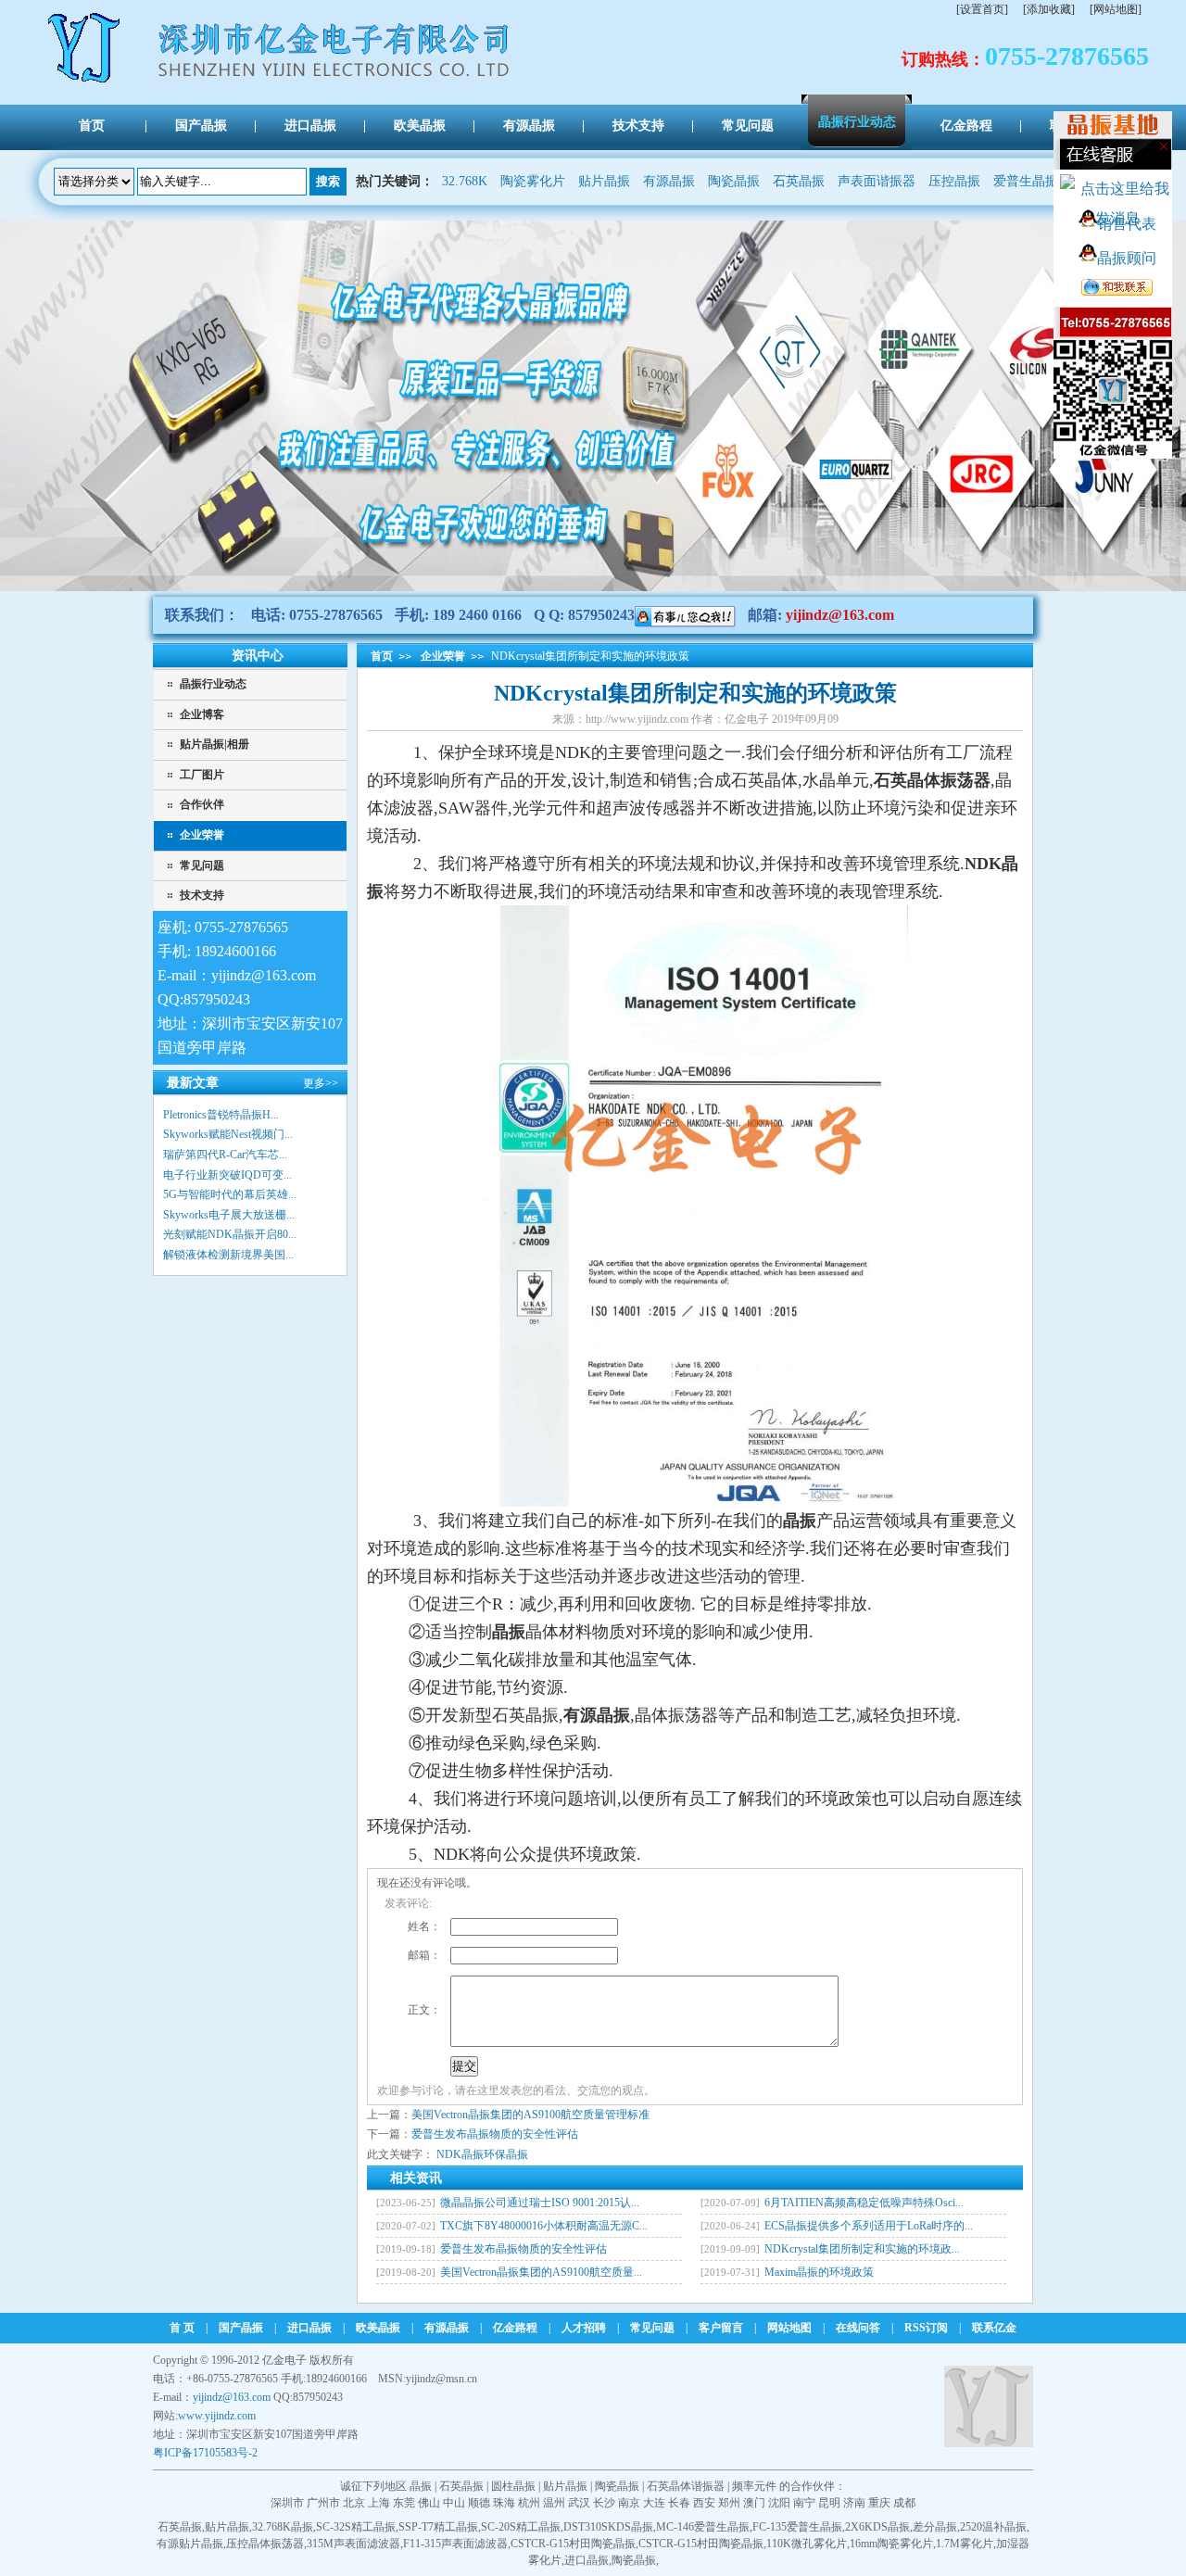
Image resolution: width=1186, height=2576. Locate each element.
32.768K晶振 (283, 2527)
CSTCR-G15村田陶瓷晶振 (573, 2544)
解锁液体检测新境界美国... (228, 1255)
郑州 (729, 2503)
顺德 (479, 2503)
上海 (379, 2503)
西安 (704, 2503)
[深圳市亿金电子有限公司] (85, 82)
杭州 (529, 2503)
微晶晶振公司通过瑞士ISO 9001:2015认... (540, 2203)
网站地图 (789, 2328)
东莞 (404, 2503)
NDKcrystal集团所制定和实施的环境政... (862, 2249)
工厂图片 (202, 775)
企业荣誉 (202, 835)
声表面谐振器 (877, 181)
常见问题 (202, 865)
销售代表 (1127, 224)
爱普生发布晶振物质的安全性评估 (495, 2134)
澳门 (754, 2503)
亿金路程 (515, 2328)
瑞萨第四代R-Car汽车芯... (225, 1155)
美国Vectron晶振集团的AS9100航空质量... (541, 2272)
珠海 (504, 2503)
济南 (854, 2503)
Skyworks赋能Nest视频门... (228, 1134)
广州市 (323, 2503)
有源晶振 (669, 181)
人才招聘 (584, 2328)
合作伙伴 (202, 804)
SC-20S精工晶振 (521, 2527)
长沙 (604, 2503)
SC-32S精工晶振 (356, 2527)
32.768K (465, 181)
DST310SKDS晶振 (608, 2527)
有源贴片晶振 (190, 2544)
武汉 (579, 2503)
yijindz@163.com (840, 615)
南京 (629, 2503)
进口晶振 (309, 2328)
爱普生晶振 (1026, 181)
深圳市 (287, 2503)
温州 (554, 2503)
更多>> (321, 1083)
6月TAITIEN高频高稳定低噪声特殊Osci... (864, 2203)
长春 (679, 2503)
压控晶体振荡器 (265, 2544)
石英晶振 (799, 181)
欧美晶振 (378, 2328)
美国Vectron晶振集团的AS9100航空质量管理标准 (530, 2115)
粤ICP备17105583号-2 (205, 2453)
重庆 (879, 2503)
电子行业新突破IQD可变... (227, 1175)
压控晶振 (954, 181)
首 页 (182, 2328)
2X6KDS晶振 (877, 2527)
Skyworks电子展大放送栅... (229, 1215)
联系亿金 (994, 2328)
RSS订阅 (926, 2328)
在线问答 (858, 2328)
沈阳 (779, 2503)
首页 (382, 656)
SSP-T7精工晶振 (438, 2527)
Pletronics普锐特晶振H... (221, 1115)
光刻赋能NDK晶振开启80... (230, 1234)
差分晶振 (935, 2527)
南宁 (804, 2503)
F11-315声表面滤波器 (455, 2544)
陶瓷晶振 (734, 181)
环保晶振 (506, 2154)
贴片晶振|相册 (214, 744)
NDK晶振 (460, 2154)
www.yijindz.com (217, 2416)
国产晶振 (241, 2328)
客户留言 (721, 2328)
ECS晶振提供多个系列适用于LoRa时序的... (869, 2226)
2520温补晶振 (993, 2527)
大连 (654, 2503)
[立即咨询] (685, 615)
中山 (454, 2503)
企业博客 (202, 714)
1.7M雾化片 (965, 2544)
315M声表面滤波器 (353, 2544)
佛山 (429, 2503)
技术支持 (202, 895)
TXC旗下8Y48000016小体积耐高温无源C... (544, 2226)
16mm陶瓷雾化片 (891, 2544)
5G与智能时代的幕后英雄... (230, 1194)
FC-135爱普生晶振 (797, 2527)
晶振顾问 (1127, 258)
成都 (904, 2503)
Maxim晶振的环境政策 (819, 2272)
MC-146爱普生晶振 (703, 2527)
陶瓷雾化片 (533, 181)
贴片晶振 (604, 181)
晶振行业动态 (213, 684)
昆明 (829, 2503)
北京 (354, 2503)
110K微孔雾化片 (807, 2544)
